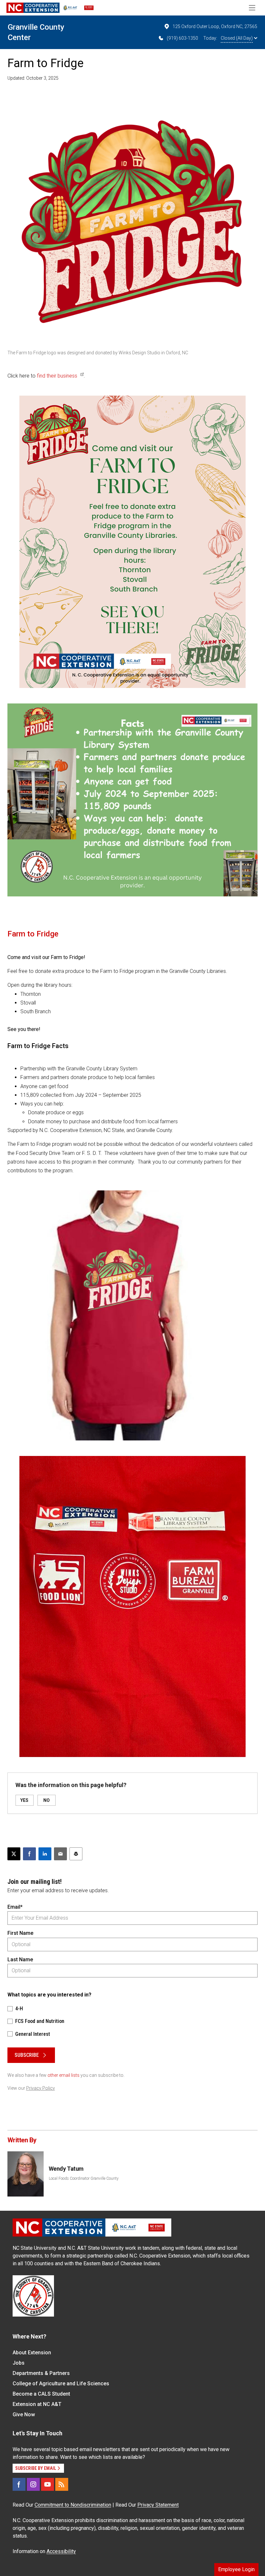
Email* (15, 1907)
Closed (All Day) (237, 38)
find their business (57, 376)
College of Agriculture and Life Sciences (61, 2384)
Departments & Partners (41, 2373)
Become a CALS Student (41, 2394)
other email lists (64, 2075)
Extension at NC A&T (37, 2404)
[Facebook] (19, 2484)
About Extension (32, 2353)
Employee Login (236, 2569)
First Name (20, 1933)
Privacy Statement (158, 2505)
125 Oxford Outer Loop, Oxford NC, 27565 (215, 26)
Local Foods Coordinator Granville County (84, 2178)
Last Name (20, 1960)
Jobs (19, 2363)
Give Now (24, 2414)
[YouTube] (48, 2484)
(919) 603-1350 (182, 38)
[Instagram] (33, 2484)
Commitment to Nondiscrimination (73, 2505)
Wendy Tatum (66, 2169)
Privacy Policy (41, 2088)
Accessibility (61, 2551)
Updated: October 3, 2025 (33, 78)
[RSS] (62, 2484)
